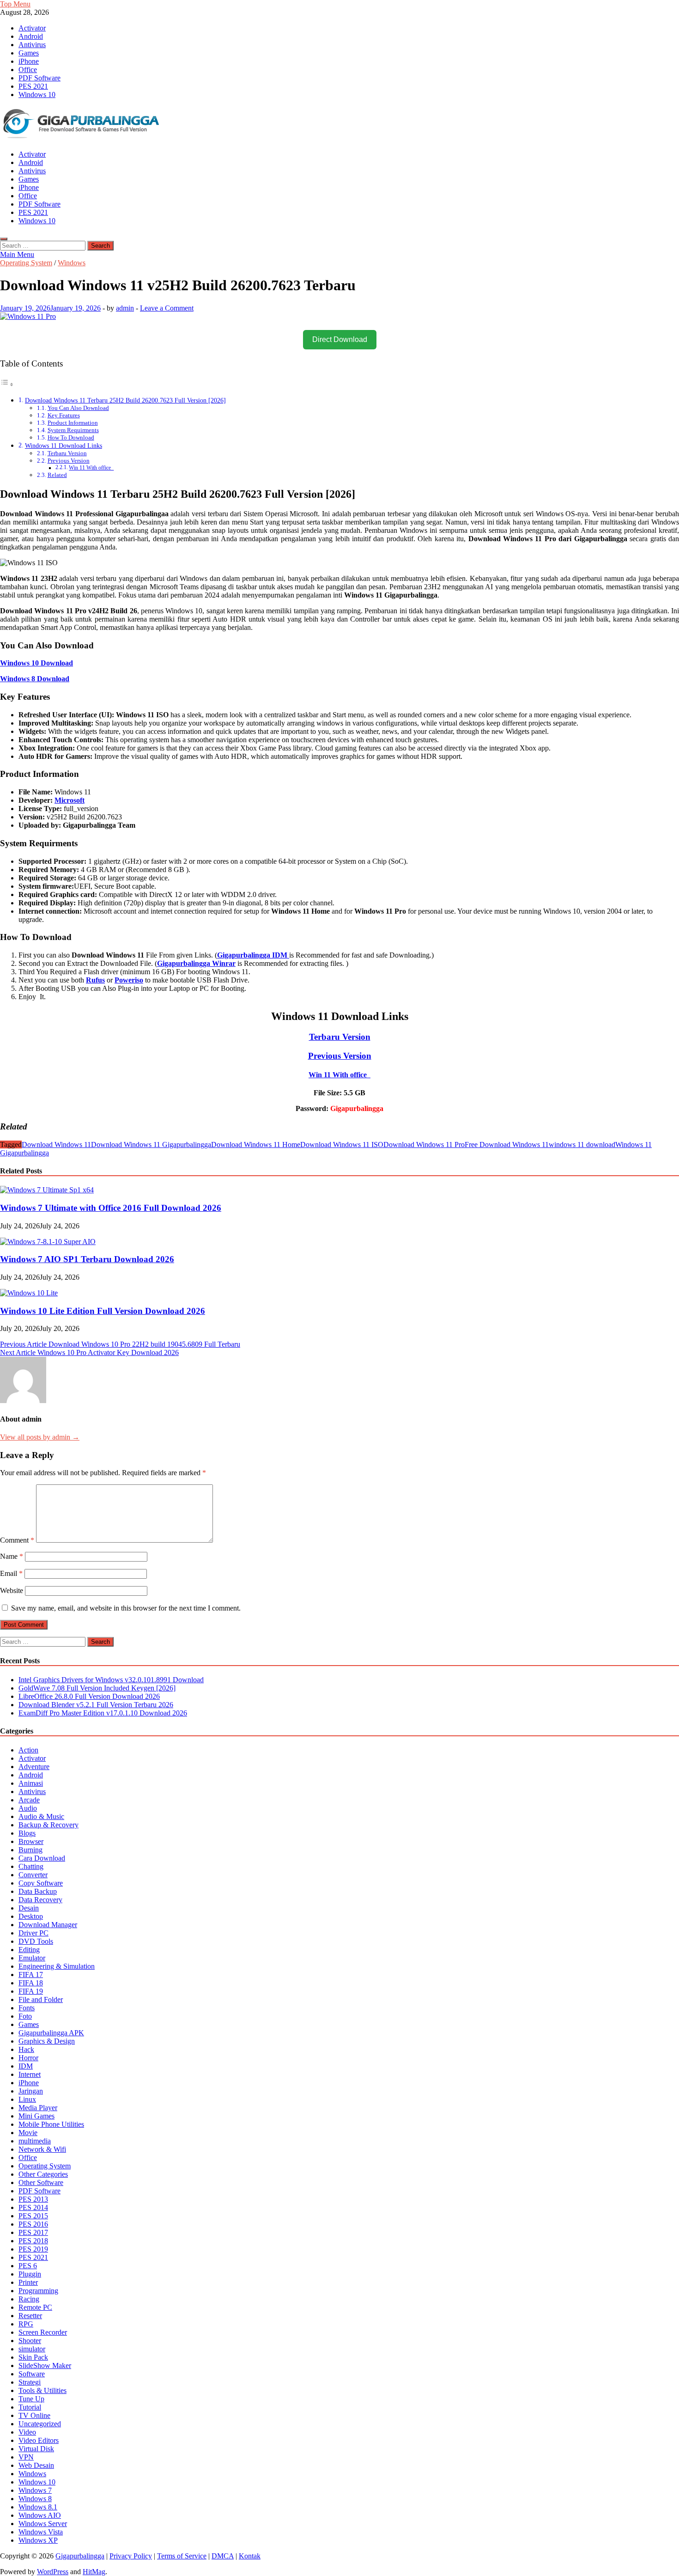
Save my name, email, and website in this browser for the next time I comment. (126, 1608)
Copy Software (41, 1883)
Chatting (31, 1866)
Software (32, 2374)
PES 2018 (33, 2241)
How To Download (71, 437)
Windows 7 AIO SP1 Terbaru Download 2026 (87, 1259)
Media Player (38, 2108)
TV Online (34, 2415)
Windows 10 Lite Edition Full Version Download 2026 (103, 1311)
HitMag (94, 2572)
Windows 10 (37, 95)
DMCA (223, 2556)
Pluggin (30, 2274)
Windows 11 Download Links (64, 446)
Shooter (30, 2341)
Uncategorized (40, 2424)
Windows (72, 263)
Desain (29, 1908)
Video (27, 2432)
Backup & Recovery (48, 1825)
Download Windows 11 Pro (424, 1145)
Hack (26, 2049)
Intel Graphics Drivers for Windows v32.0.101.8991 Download (111, 1680)
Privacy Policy (131, 2556)
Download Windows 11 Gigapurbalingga (151, 1145)
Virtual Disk (36, 2449)
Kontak (250, 2556)
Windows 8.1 (38, 2507)
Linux (27, 2099)
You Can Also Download (78, 408)
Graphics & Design (47, 2041)
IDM (26, 2066)
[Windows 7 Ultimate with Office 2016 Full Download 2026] (47, 1190)
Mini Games (36, 2116)
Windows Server (43, 2524)
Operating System (26, 263)
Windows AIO (40, 2515)
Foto (25, 2016)
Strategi (30, 2382)
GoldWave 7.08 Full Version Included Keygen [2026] (97, 1688)
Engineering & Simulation (57, 1966)
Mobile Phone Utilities (51, 2124)
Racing (29, 2299)
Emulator (32, 1958)
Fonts (27, 2008)
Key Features (64, 415)
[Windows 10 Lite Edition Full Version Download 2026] (29, 1293)
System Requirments (73, 430)
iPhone (29, 61)
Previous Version (69, 461)
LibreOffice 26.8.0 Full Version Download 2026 (89, 1696)
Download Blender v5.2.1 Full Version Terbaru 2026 (96, 1705)
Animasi (31, 1783)
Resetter (30, 2316)
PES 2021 (33, 86)
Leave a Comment (167, 308)
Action (28, 1750)
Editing (29, 1950)
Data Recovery (40, 1900)
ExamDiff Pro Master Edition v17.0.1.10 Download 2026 (103, 1713)
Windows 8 (35, 2499)
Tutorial (30, 2407)
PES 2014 (33, 2207)
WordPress (53, 2572)
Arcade (29, 1800)
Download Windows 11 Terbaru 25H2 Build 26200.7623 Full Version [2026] (125, 400)
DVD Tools (36, 1941)
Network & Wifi (42, 2149)
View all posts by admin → (40, 1437)
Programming (38, 2291)
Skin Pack (33, 2357)
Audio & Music (41, 1816)
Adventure (34, 1767)
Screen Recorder (43, 2332)
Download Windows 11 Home (256, 1145)
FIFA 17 (31, 1975)
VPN (26, 2457)
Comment (17, 1540)
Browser (31, 1841)
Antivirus (32, 45)
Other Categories (43, 2174)
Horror (28, 2058)
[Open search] (4, 239)
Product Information (73, 423)
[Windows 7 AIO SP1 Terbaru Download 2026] (48, 1242)
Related (57, 475)
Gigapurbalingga (80, 2556)
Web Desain (36, 2465)
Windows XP (38, 2540)
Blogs (27, 1833)
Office (28, 70)
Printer (28, 2282)
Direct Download (340, 339)
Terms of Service (182, 2556)
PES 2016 (33, 2224)
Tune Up (31, 2399)
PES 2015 (33, 2216)
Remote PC (35, 2307)
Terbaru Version (67, 453)
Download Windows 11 (56, 1145)
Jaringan (31, 2091)
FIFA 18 (31, 1983)
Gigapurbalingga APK (51, 2033)
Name (12, 1556)
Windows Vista (41, 2532)
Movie (28, 2133)
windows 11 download (582, 1145)
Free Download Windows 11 (507, 1145)
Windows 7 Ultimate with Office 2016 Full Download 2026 (111, 1208)
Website (12, 1590)
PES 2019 (33, 2249)
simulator (32, 2349)
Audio (28, 1808)
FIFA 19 (31, 1991)
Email (11, 1573)
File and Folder (41, 1999)
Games (29, 53)
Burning (30, 1850)
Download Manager (48, 1925)
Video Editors (39, 2440)
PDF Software (39, 78)
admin (125, 308)
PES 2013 (33, 2199)
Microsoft (70, 800)
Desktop (31, 1916)
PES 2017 (33, 2232)
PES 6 (28, 2266)
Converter (33, 1875)
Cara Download (42, 1858)
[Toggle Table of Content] (7, 384)
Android (31, 36)
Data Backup (38, 1891)
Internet (30, 2074)
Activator (32, 28)
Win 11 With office (91, 468)
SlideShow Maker (45, 2365)
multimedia (35, 2141)
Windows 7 (35, 2490)
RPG (26, 2324)
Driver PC (33, 1933)
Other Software (41, 2182)
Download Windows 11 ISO (342, 1145)
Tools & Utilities (42, 2390)
